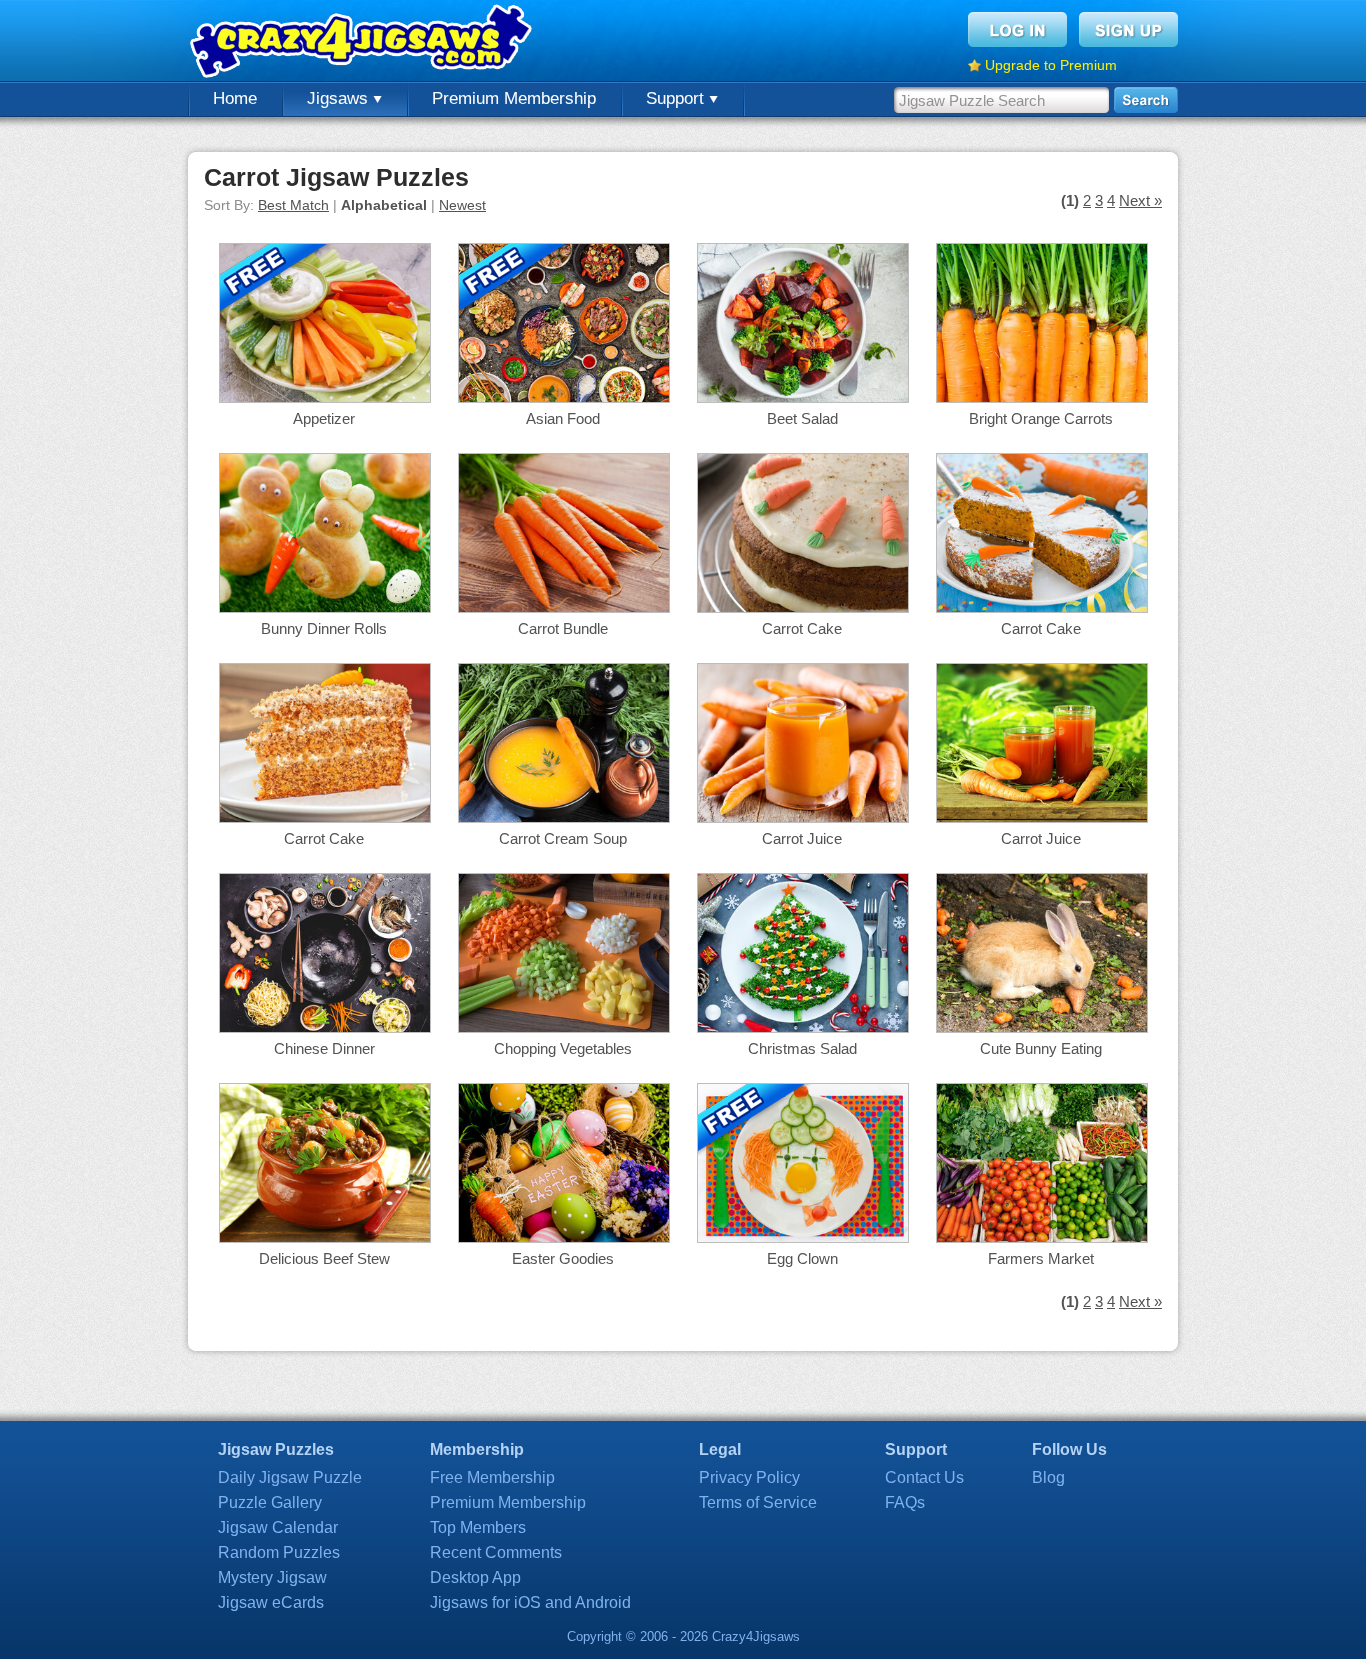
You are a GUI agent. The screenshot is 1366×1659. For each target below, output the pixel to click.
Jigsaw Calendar (278, 1527)
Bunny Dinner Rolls (324, 628)
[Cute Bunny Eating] (1042, 1027)
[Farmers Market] (1042, 1237)
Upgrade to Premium (1051, 65)
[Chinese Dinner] (325, 1027)
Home (235, 98)
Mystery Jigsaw (272, 1577)
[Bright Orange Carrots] (1042, 397)
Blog (1048, 1477)
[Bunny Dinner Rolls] (325, 607)
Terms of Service (758, 1502)
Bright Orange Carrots (1041, 418)
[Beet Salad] (803, 397)
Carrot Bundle (563, 628)
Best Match (293, 205)
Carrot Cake (802, 628)
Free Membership (492, 1477)
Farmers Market (1041, 1258)
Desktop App (475, 1577)
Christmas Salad (802, 1048)
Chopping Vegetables (563, 1048)
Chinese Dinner (324, 1048)
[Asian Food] (564, 397)
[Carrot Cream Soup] (564, 817)
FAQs (905, 1502)
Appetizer (324, 418)
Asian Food (563, 418)
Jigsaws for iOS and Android (530, 1602)
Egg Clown (802, 1258)
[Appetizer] (325, 397)
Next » (1140, 200)
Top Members (478, 1527)
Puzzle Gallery (270, 1502)
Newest (462, 205)
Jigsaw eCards (271, 1602)
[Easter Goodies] (564, 1237)
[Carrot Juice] (803, 817)
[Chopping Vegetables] (564, 1027)
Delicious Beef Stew (324, 1258)
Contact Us (924, 1477)
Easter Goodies (563, 1258)
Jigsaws (340, 98)
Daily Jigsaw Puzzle (290, 1477)
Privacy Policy (749, 1477)
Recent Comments (496, 1552)
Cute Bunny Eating (1041, 1048)
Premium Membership (514, 98)
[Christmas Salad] (803, 1027)
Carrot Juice (802, 838)
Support (677, 98)
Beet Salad (802, 418)
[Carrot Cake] (803, 607)
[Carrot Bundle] (564, 607)
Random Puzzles (279, 1552)
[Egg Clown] (803, 1237)
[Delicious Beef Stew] (325, 1237)
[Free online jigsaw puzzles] (363, 40)
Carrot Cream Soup (563, 838)
